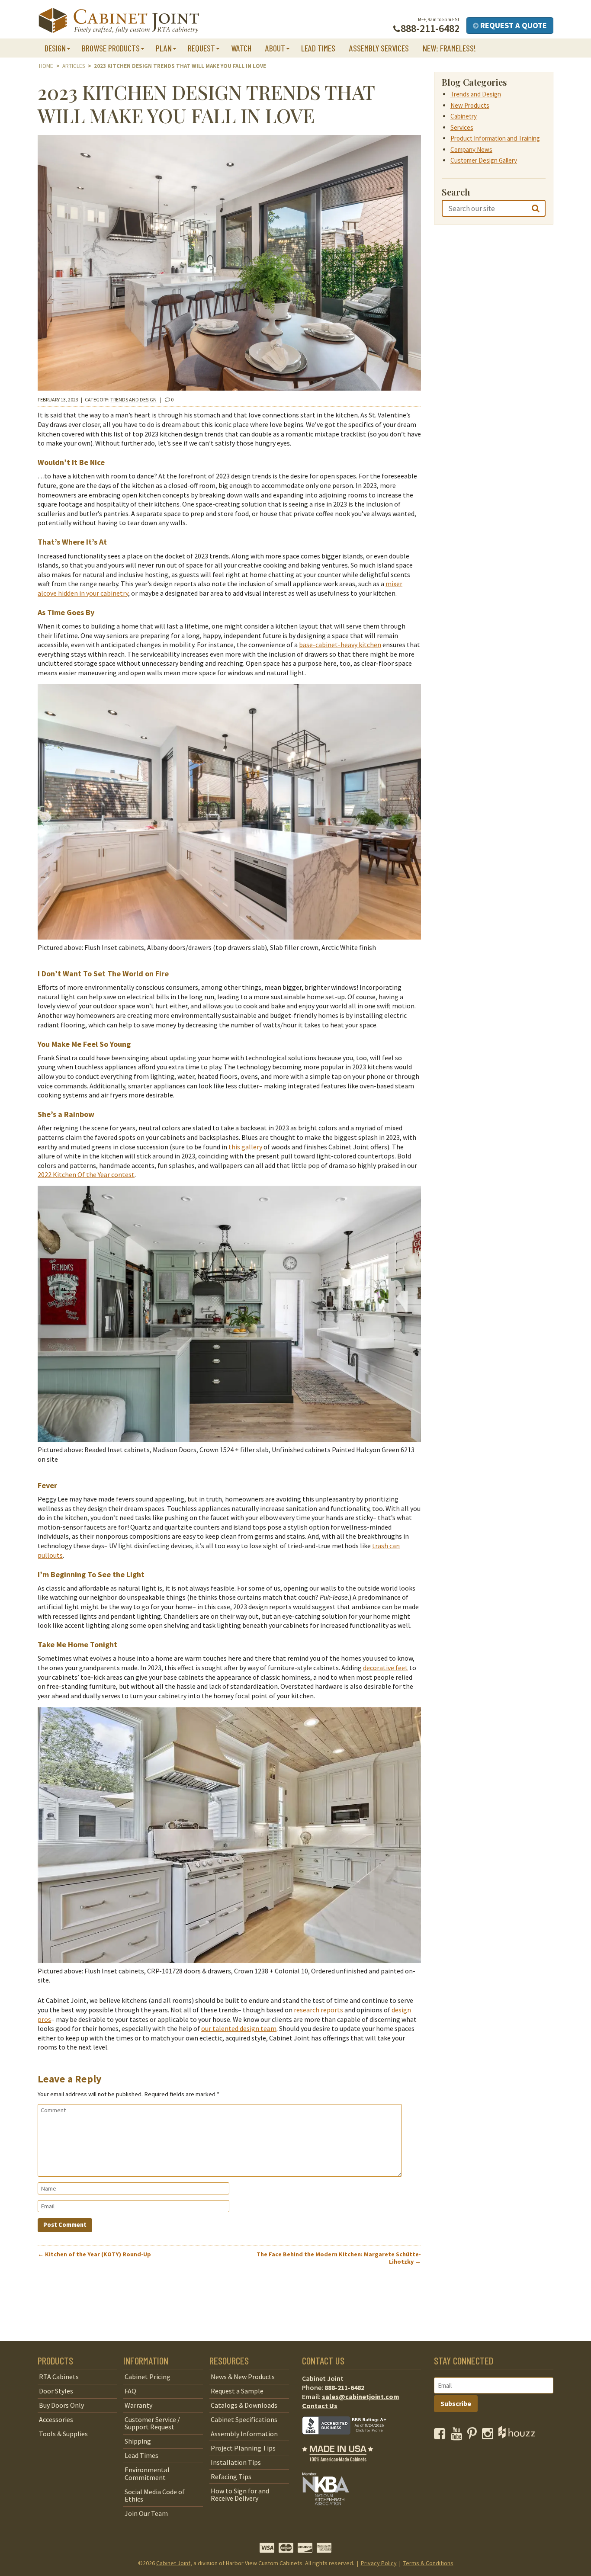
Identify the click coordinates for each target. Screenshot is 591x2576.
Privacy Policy (379, 2563)
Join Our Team (146, 2514)
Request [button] (201, 48)
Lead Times (318, 48)
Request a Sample (237, 2391)
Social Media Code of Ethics (155, 2496)
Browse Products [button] (111, 48)
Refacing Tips (231, 2477)
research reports (318, 2010)
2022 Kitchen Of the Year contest (86, 1174)
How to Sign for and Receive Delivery (240, 2495)
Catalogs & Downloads (244, 2405)
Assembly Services (379, 48)
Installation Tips (236, 2462)
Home (46, 66)
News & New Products (243, 2377)
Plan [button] (164, 48)
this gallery (245, 1147)
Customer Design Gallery (484, 160)
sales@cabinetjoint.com (361, 2396)
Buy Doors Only (61, 2405)
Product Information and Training (495, 138)
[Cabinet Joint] (119, 21)
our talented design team (239, 2028)
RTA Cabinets (59, 2377)
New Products (470, 105)
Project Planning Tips (243, 2448)
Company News (471, 149)
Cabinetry (464, 116)
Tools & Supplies (63, 2434)
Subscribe (456, 2403)
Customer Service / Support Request (152, 2423)
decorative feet (385, 1668)
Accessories (56, 2419)
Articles (74, 66)
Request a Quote (513, 25)
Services (462, 127)
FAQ (130, 2391)
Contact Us (320, 2406)
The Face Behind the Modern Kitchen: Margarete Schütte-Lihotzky (339, 2258)
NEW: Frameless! (449, 48)
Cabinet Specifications (244, 2419)
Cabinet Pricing (148, 2377)
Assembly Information (244, 2434)
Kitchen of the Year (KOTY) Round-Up (94, 2254)
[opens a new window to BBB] (350, 2441)
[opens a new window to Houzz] (517, 2436)
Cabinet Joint (173, 2563)
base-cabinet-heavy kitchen (340, 645)
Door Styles (56, 2391)
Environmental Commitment (147, 2474)
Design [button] (55, 48)
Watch (241, 48)
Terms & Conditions (428, 2563)
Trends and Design (133, 399)
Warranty (138, 2405)
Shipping (138, 2441)
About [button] (275, 48)
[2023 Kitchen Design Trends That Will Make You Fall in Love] (229, 388)
